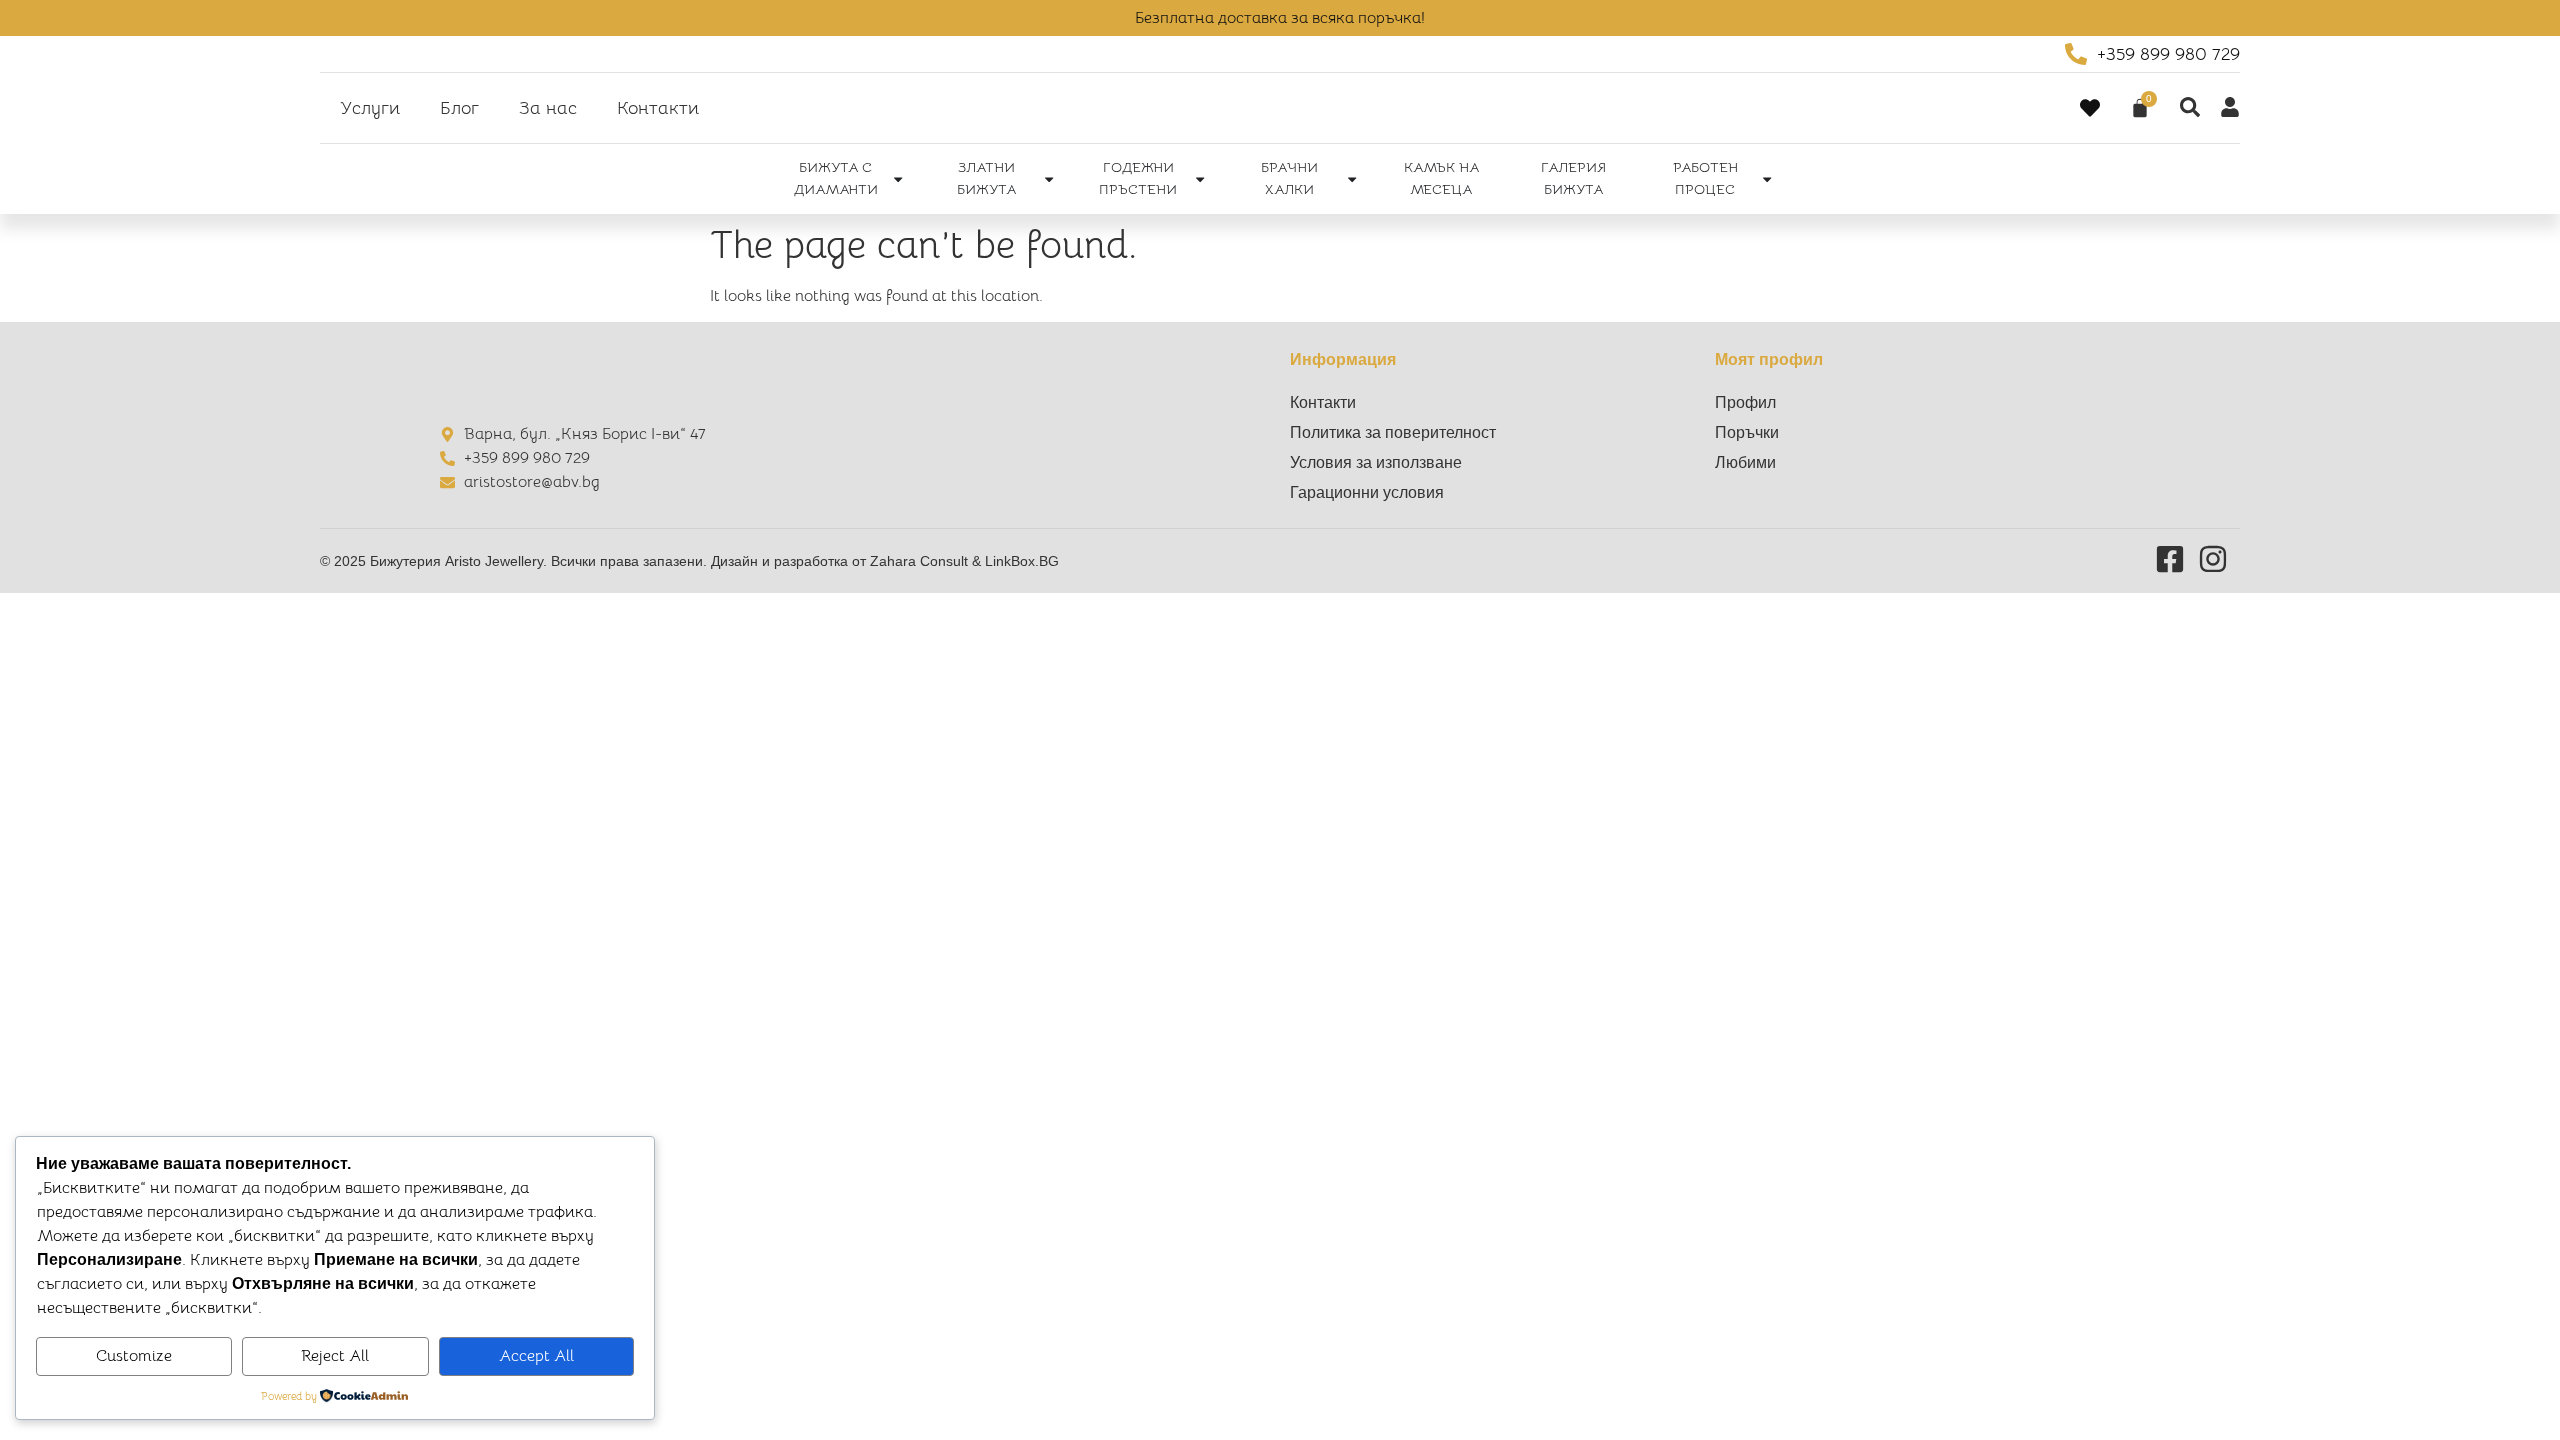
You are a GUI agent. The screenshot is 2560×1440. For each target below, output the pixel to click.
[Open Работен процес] (1767, 179)
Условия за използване (1376, 462)
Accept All (536, 1356)
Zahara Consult (921, 561)
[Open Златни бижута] (1049, 179)
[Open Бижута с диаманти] (898, 179)
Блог (459, 108)
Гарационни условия (1367, 492)
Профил (1745, 402)
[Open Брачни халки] (1352, 179)
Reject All (335, 1356)
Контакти (658, 108)
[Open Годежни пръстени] (1200, 179)
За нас (548, 108)
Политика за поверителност (1393, 432)
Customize (134, 1356)
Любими (1745, 462)
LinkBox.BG (1022, 561)
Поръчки (1747, 432)
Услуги (370, 108)
